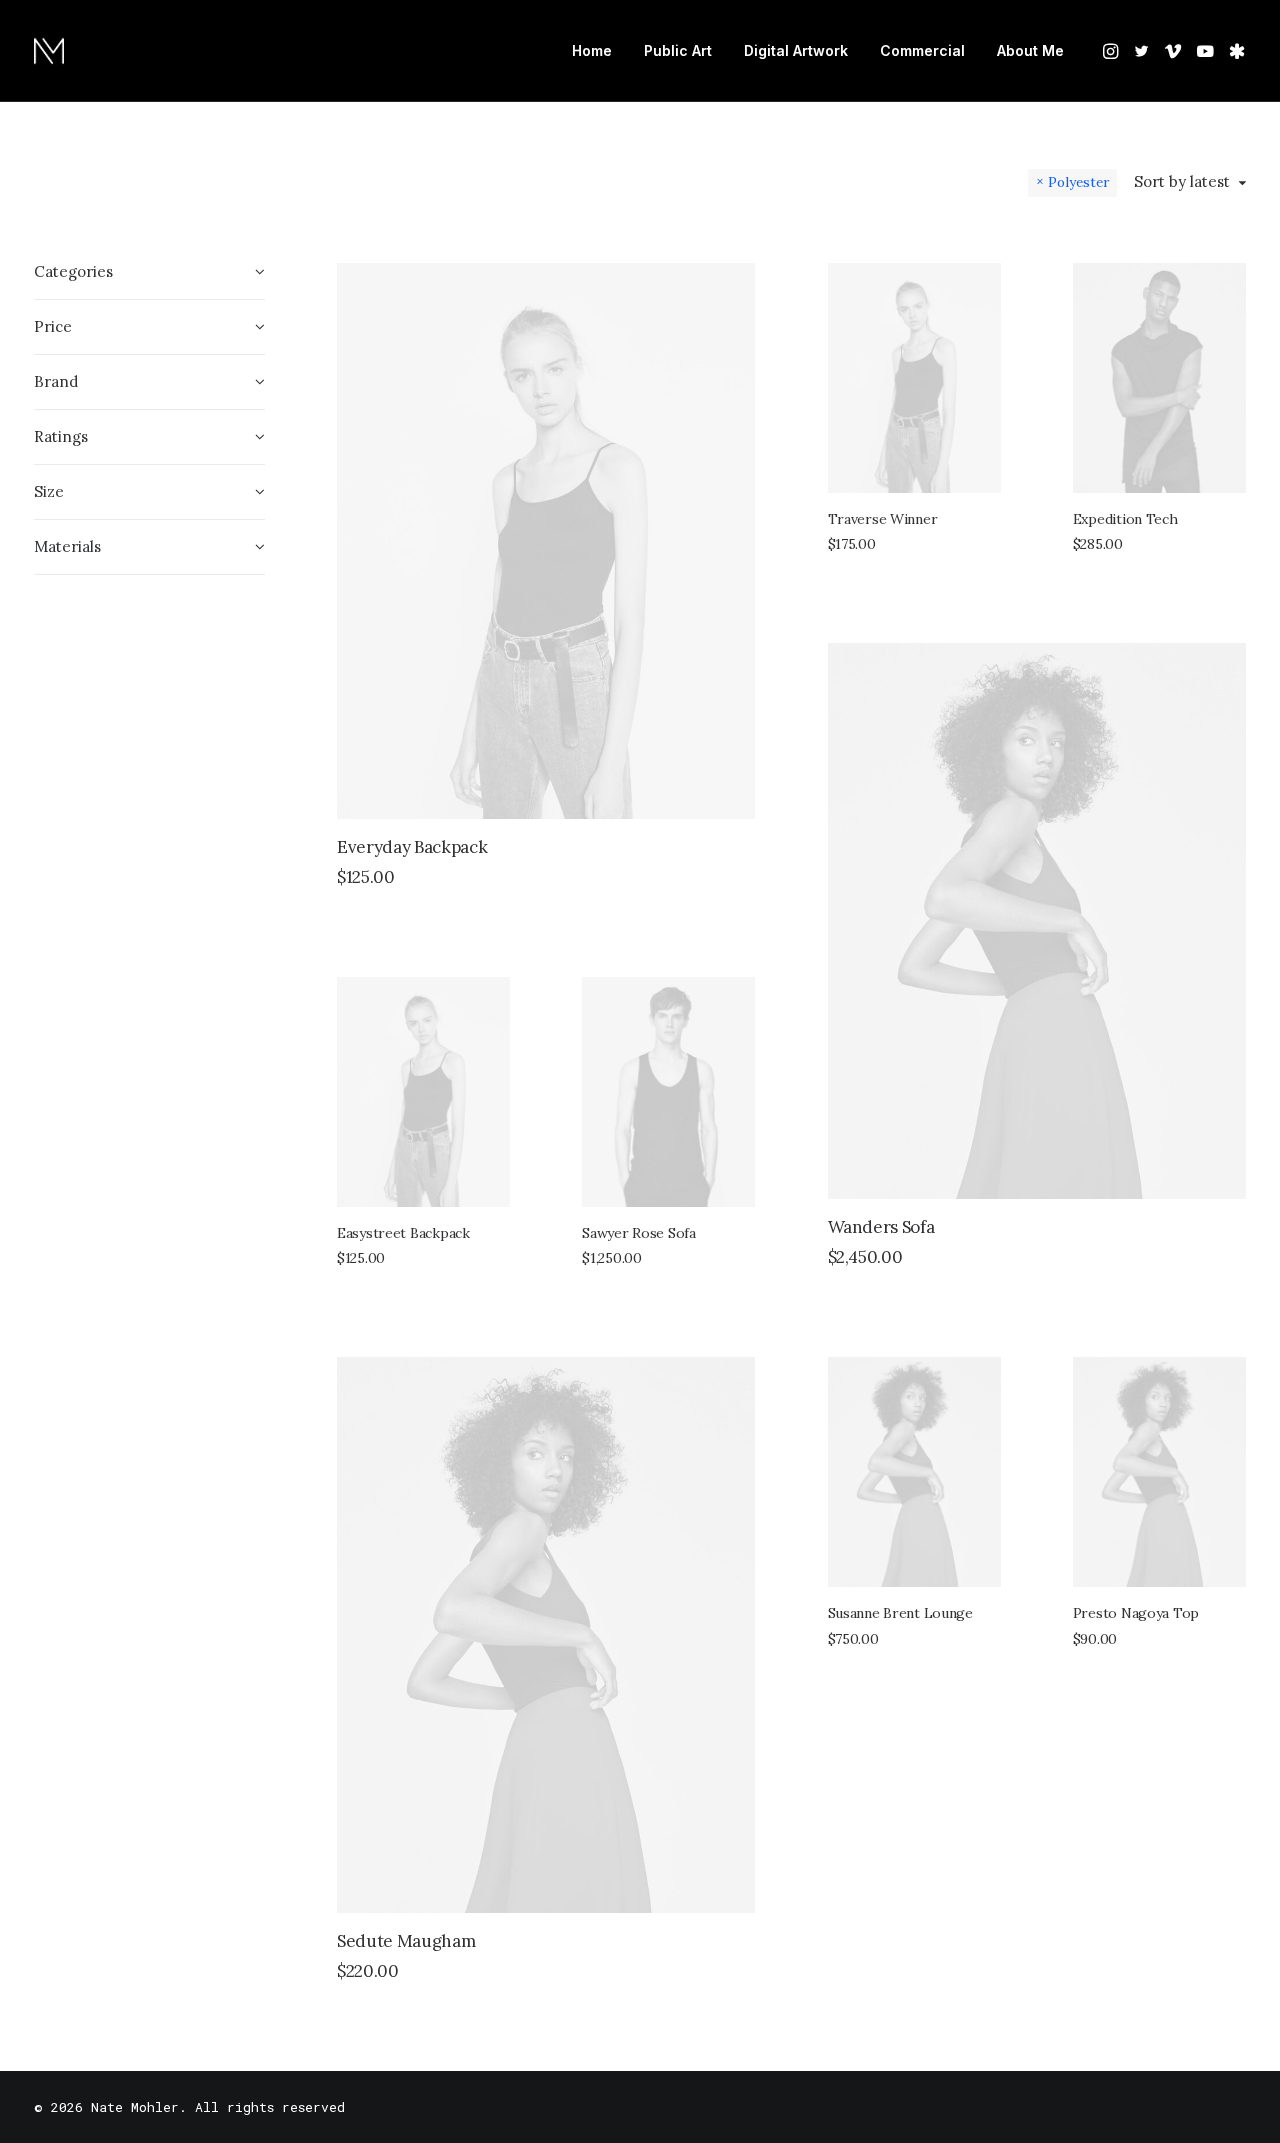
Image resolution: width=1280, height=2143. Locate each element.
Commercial (922, 50)
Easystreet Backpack (403, 1233)
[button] (1112, 51)
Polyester (1078, 182)
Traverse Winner (883, 519)
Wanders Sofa (881, 1227)
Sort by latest (1182, 182)
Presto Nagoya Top (1136, 1613)
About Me (1030, 50)
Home (592, 50)
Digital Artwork (796, 50)
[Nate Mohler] (49, 51)
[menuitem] (592, 51)
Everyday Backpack (412, 847)
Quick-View (731, 286)
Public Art (678, 50)
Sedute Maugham (406, 1941)
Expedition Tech (1125, 519)
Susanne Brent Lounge (900, 1613)
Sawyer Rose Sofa (639, 1233)
